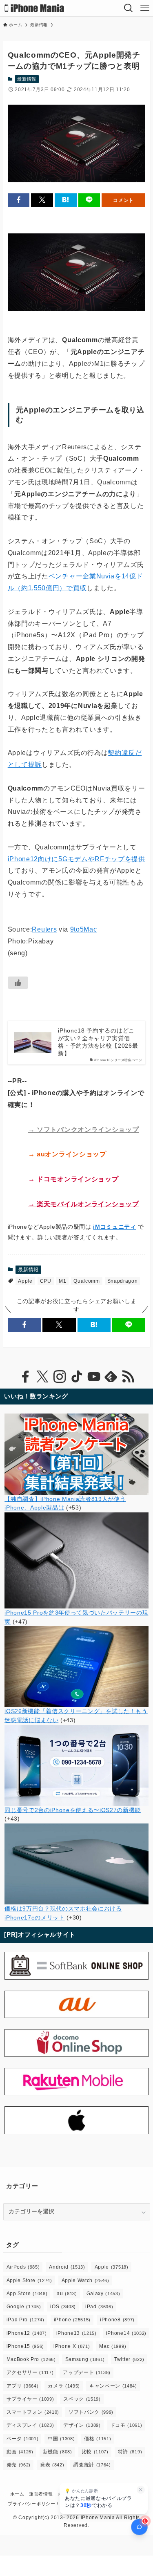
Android (67, 2267)
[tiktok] (77, 1377)
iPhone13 (76, 2333)
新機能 (58, 2452)
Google (24, 2307)
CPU (46, 1281)
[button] (19, 200)
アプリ (23, 2386)
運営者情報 (41, 2494)
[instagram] (60, 1377)
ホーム (17, 2494)
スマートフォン (33, 2412)
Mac (113, 2346)
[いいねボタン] (18, 983)
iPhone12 (27, 2333)
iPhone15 (25, 2346)
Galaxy (103, 2294)
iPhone (72, 2320)
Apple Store (29, 2280)
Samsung (85, 2359)
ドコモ (126, 2425)
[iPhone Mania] (34, 8)
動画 (20, 2452)
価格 (98, 2439)
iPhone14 (126, 2333)
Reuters (44, 929)
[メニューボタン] (145, 8)
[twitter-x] (42, 1377)
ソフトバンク (91, 2412)
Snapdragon (123, 1281)
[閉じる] (141, 2490)
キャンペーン (113, 2386)
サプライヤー (30, 2399)
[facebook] (25, 1377)
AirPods (23, 2267)
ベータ (23, 2439)
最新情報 (27, 79)
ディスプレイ (30, 2425)
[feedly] (111, 1377)
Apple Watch (85, 2280)
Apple (25, 1281)
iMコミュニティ (114, 1227)
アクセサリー (30, 2372)
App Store (27, 2294)
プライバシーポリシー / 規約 (39, 2504)
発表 (52, 2465)
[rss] (128, 1377)
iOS (63, 2307)
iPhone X (72, 2346)
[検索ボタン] (129, 8)
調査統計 (92, 2465)
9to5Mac (84, 929)
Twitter (129, 2359)
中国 (61, 2439)
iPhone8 (117, 2320)
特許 (130, 2452)
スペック (82, 2399)
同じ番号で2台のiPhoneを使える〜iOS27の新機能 (73, 1810)
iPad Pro (25, 2320)
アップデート (87, 2372)
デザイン (82, 2425)
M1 (62, 1281)
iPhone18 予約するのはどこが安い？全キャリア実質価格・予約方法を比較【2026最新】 (98, 1042)
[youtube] (94, 1377)
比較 (95, 2452)
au (67, 2294)
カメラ (64, 2386)
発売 (19, 2465)
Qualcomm (86, 1281)
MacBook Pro (31, 2359)
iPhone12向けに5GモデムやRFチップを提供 (76, 859)
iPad (99, 2307)
